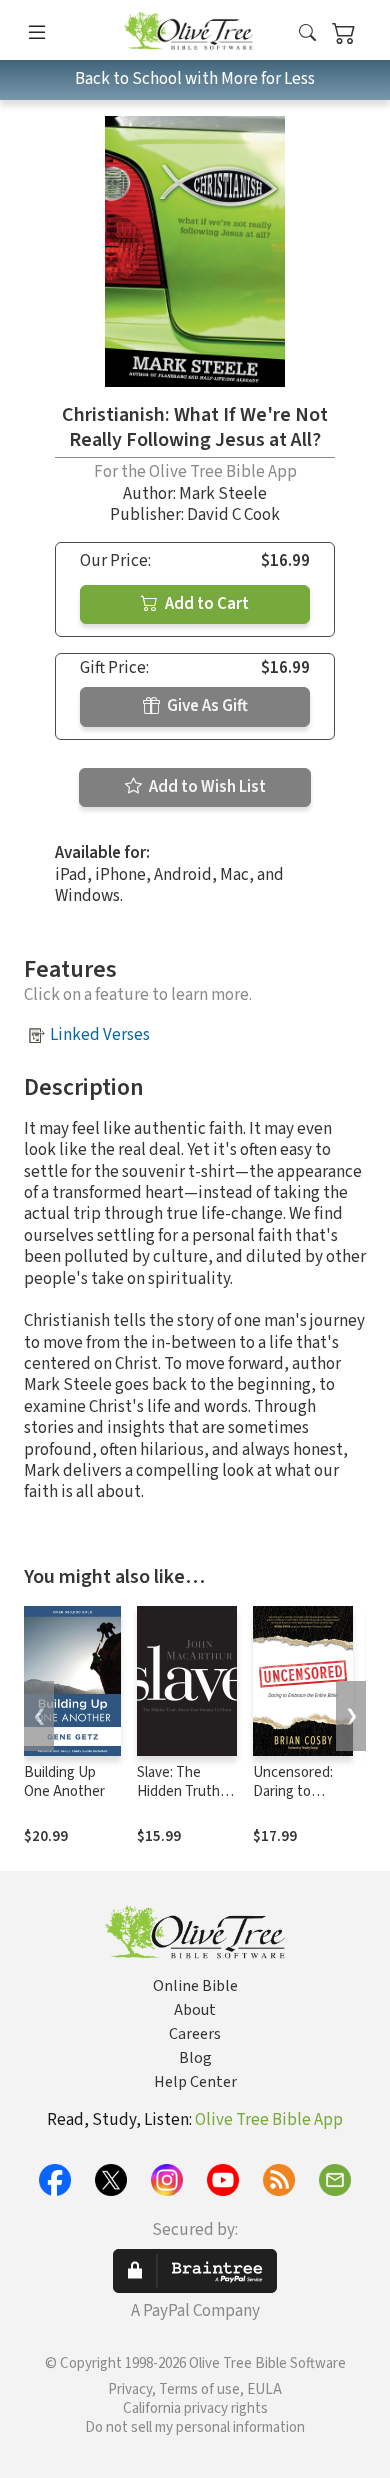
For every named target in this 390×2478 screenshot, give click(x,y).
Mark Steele (223, 494)
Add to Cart (205, 604)
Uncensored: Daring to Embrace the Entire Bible (293, 1801)
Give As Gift (206, 706)
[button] (307, 33)
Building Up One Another (64, 1782)
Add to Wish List (206, 787)
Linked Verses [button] (100, 1035)
